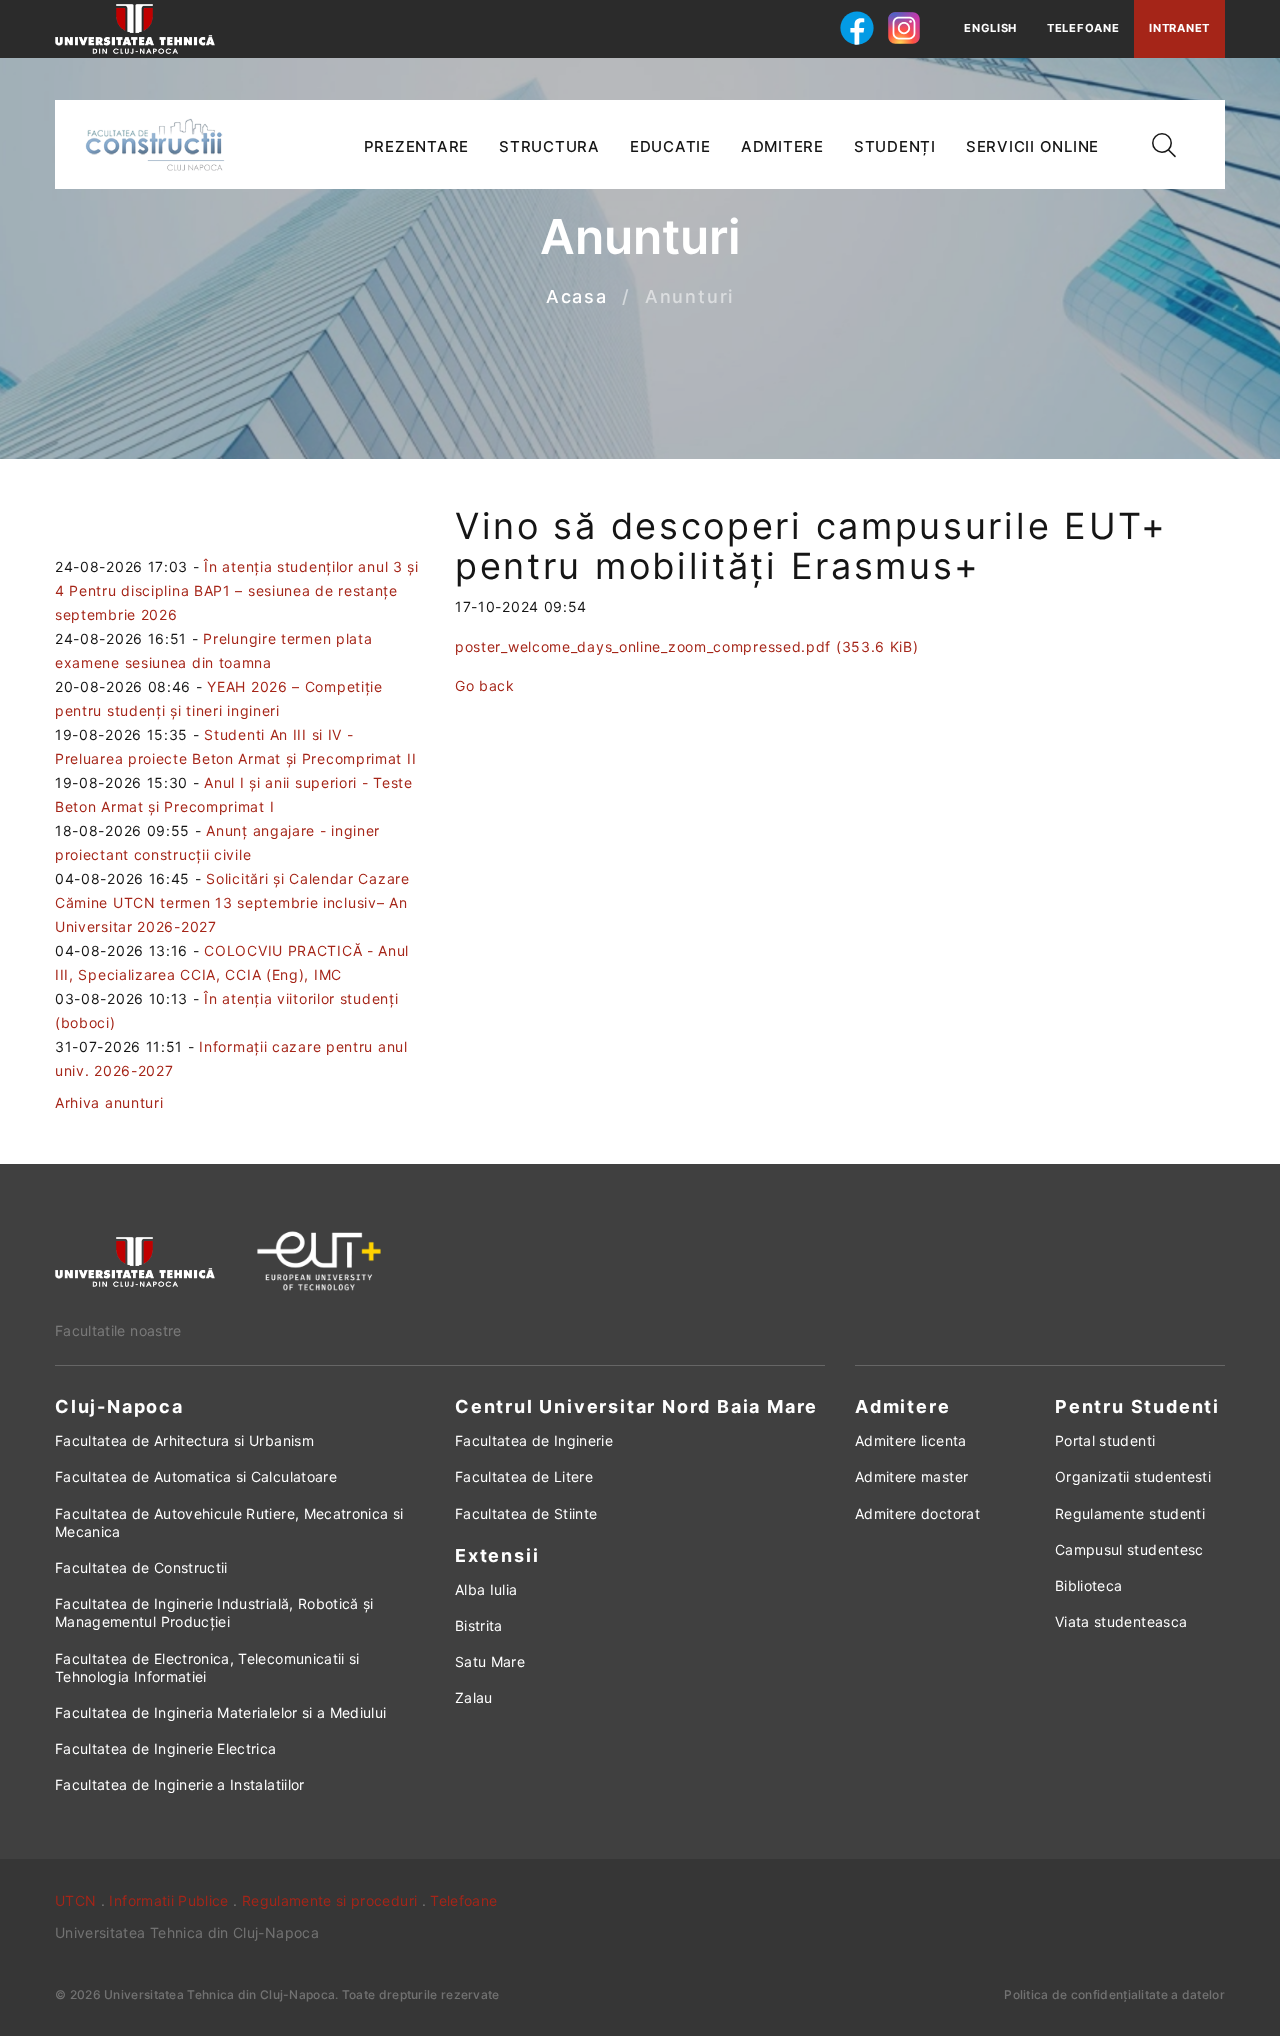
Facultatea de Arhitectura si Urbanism (184, 1440)
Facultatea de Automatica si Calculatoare (196, 1476)
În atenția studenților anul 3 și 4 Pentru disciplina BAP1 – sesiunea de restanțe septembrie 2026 (237, 590)
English (990, 28)
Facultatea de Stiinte (526, 1513)
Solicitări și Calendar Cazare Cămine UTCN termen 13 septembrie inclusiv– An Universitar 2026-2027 (232, 902)
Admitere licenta (911, 1440)
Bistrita (479, 1625)
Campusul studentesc (1129, 1549)
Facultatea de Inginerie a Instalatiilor (180, 1784)
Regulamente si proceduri (329, 1900)
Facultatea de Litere (524, 1476)
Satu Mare (490, 1661)
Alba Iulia (486, 1589)
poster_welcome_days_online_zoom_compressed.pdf (687, 646)
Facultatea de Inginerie (534, 1440)
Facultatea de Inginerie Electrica (166, 1748)
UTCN (75, 1900)
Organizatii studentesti (1133, 1476)
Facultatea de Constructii (141, 1567)
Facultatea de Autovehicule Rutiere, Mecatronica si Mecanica (229, 1522)
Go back (485, 685)
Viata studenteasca (1121, 1621)
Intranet (1179, 28)
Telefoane (1083, 28)
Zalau (474, 1697)
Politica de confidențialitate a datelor (1114, 1994)
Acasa (577, 297)
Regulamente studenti (1130, 1513)
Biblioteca (1089, 1585)
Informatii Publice (168, 1900)
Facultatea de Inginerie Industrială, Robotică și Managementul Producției (214, 1612)
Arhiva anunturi (109, 1102)
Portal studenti (1105, 1440)
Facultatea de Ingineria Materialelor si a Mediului (221, 1712)
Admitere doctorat (917, 1513)
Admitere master (911, 1476)
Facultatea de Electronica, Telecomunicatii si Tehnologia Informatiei (207, 1667)
